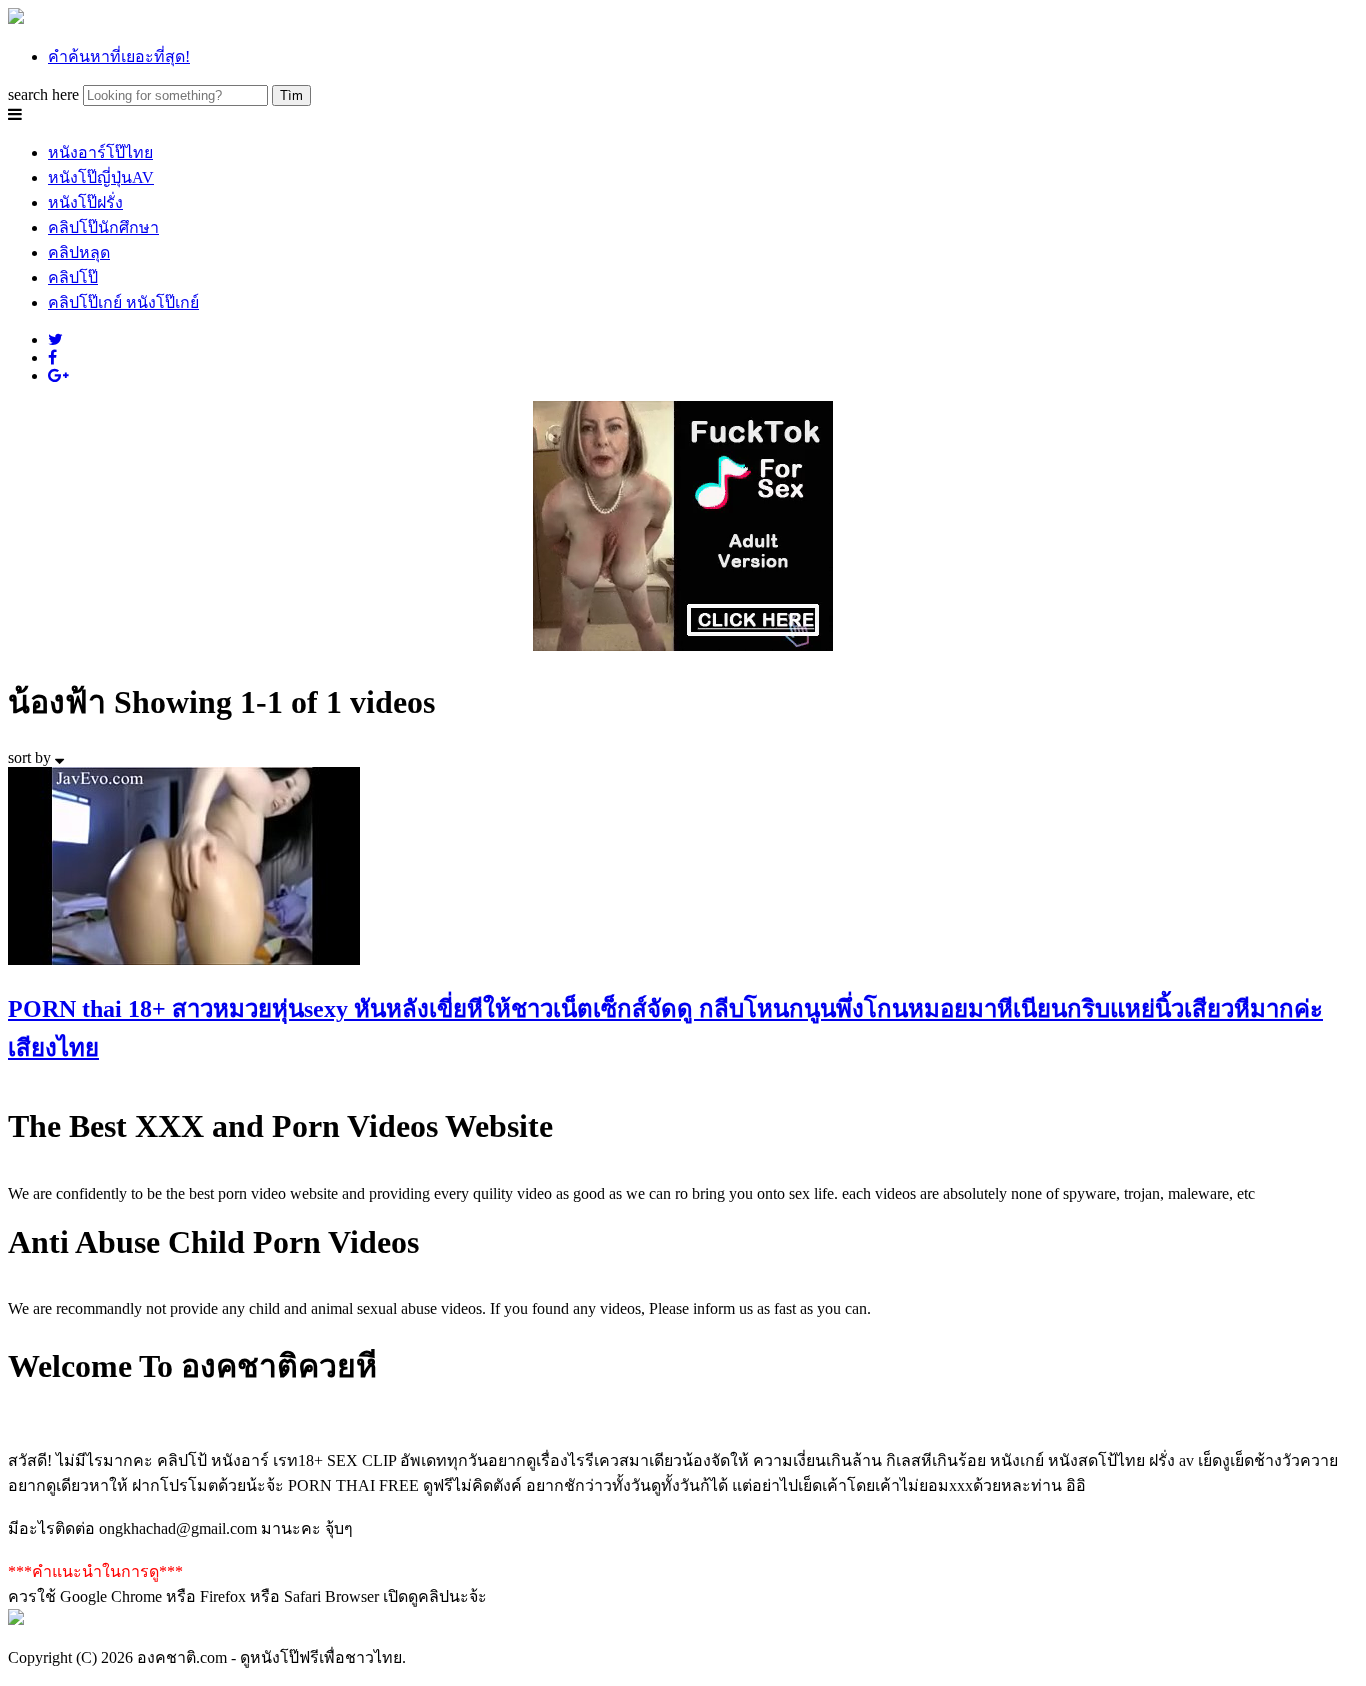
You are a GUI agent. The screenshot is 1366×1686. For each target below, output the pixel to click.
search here (43, 94)
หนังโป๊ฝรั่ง (85, 202)
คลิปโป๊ (73, 277)
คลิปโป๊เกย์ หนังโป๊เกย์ (123, 302)
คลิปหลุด (79, 252)
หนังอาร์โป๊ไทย (100, 152)
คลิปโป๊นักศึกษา (103, 227)
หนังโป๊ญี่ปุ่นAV (101, 177)
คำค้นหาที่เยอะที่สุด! (119, 56)
